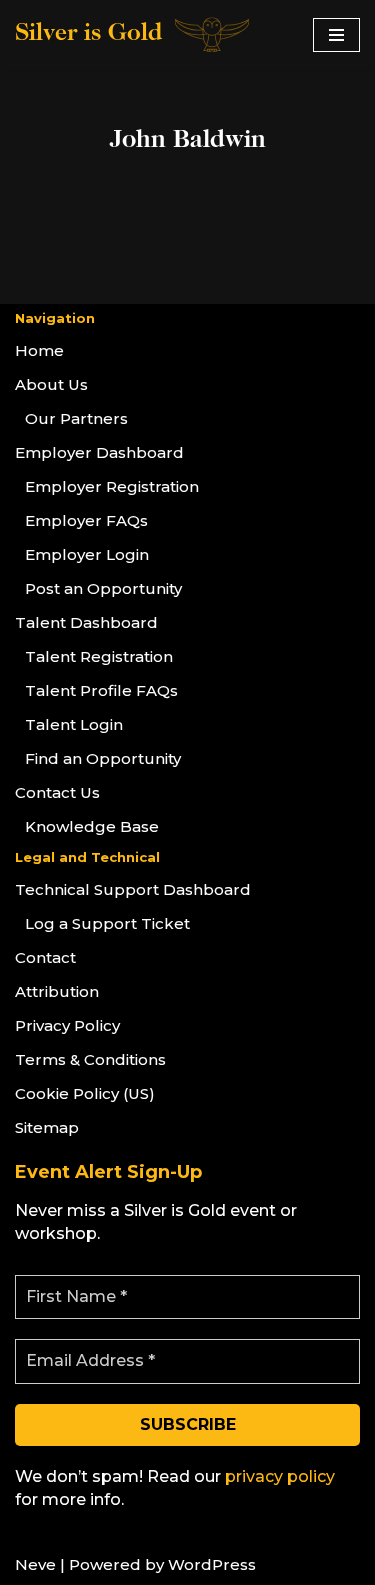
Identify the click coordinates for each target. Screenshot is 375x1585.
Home (39, 350)
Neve (35, 1564)
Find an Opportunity (103, 758)
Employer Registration (112, 486)
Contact (45, 957)
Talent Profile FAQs (101, 690)
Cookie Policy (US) (85, 1093)
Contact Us (57, 792)
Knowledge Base (92, 826)
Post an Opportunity (103, 588)
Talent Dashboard (86, 622)
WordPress (212, 1564)
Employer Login (87, 554)
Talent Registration (99, 656)
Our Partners (76, 418)
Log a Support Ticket (107, 923)
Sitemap (47, 1127)
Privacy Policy (67, 1025)
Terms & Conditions (90, 1059)
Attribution (57, 991)
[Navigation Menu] (336, 35)
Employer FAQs (86, 520)
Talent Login (74, 724)
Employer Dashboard (99, 452)
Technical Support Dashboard (133, 889)
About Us (51, 384)
